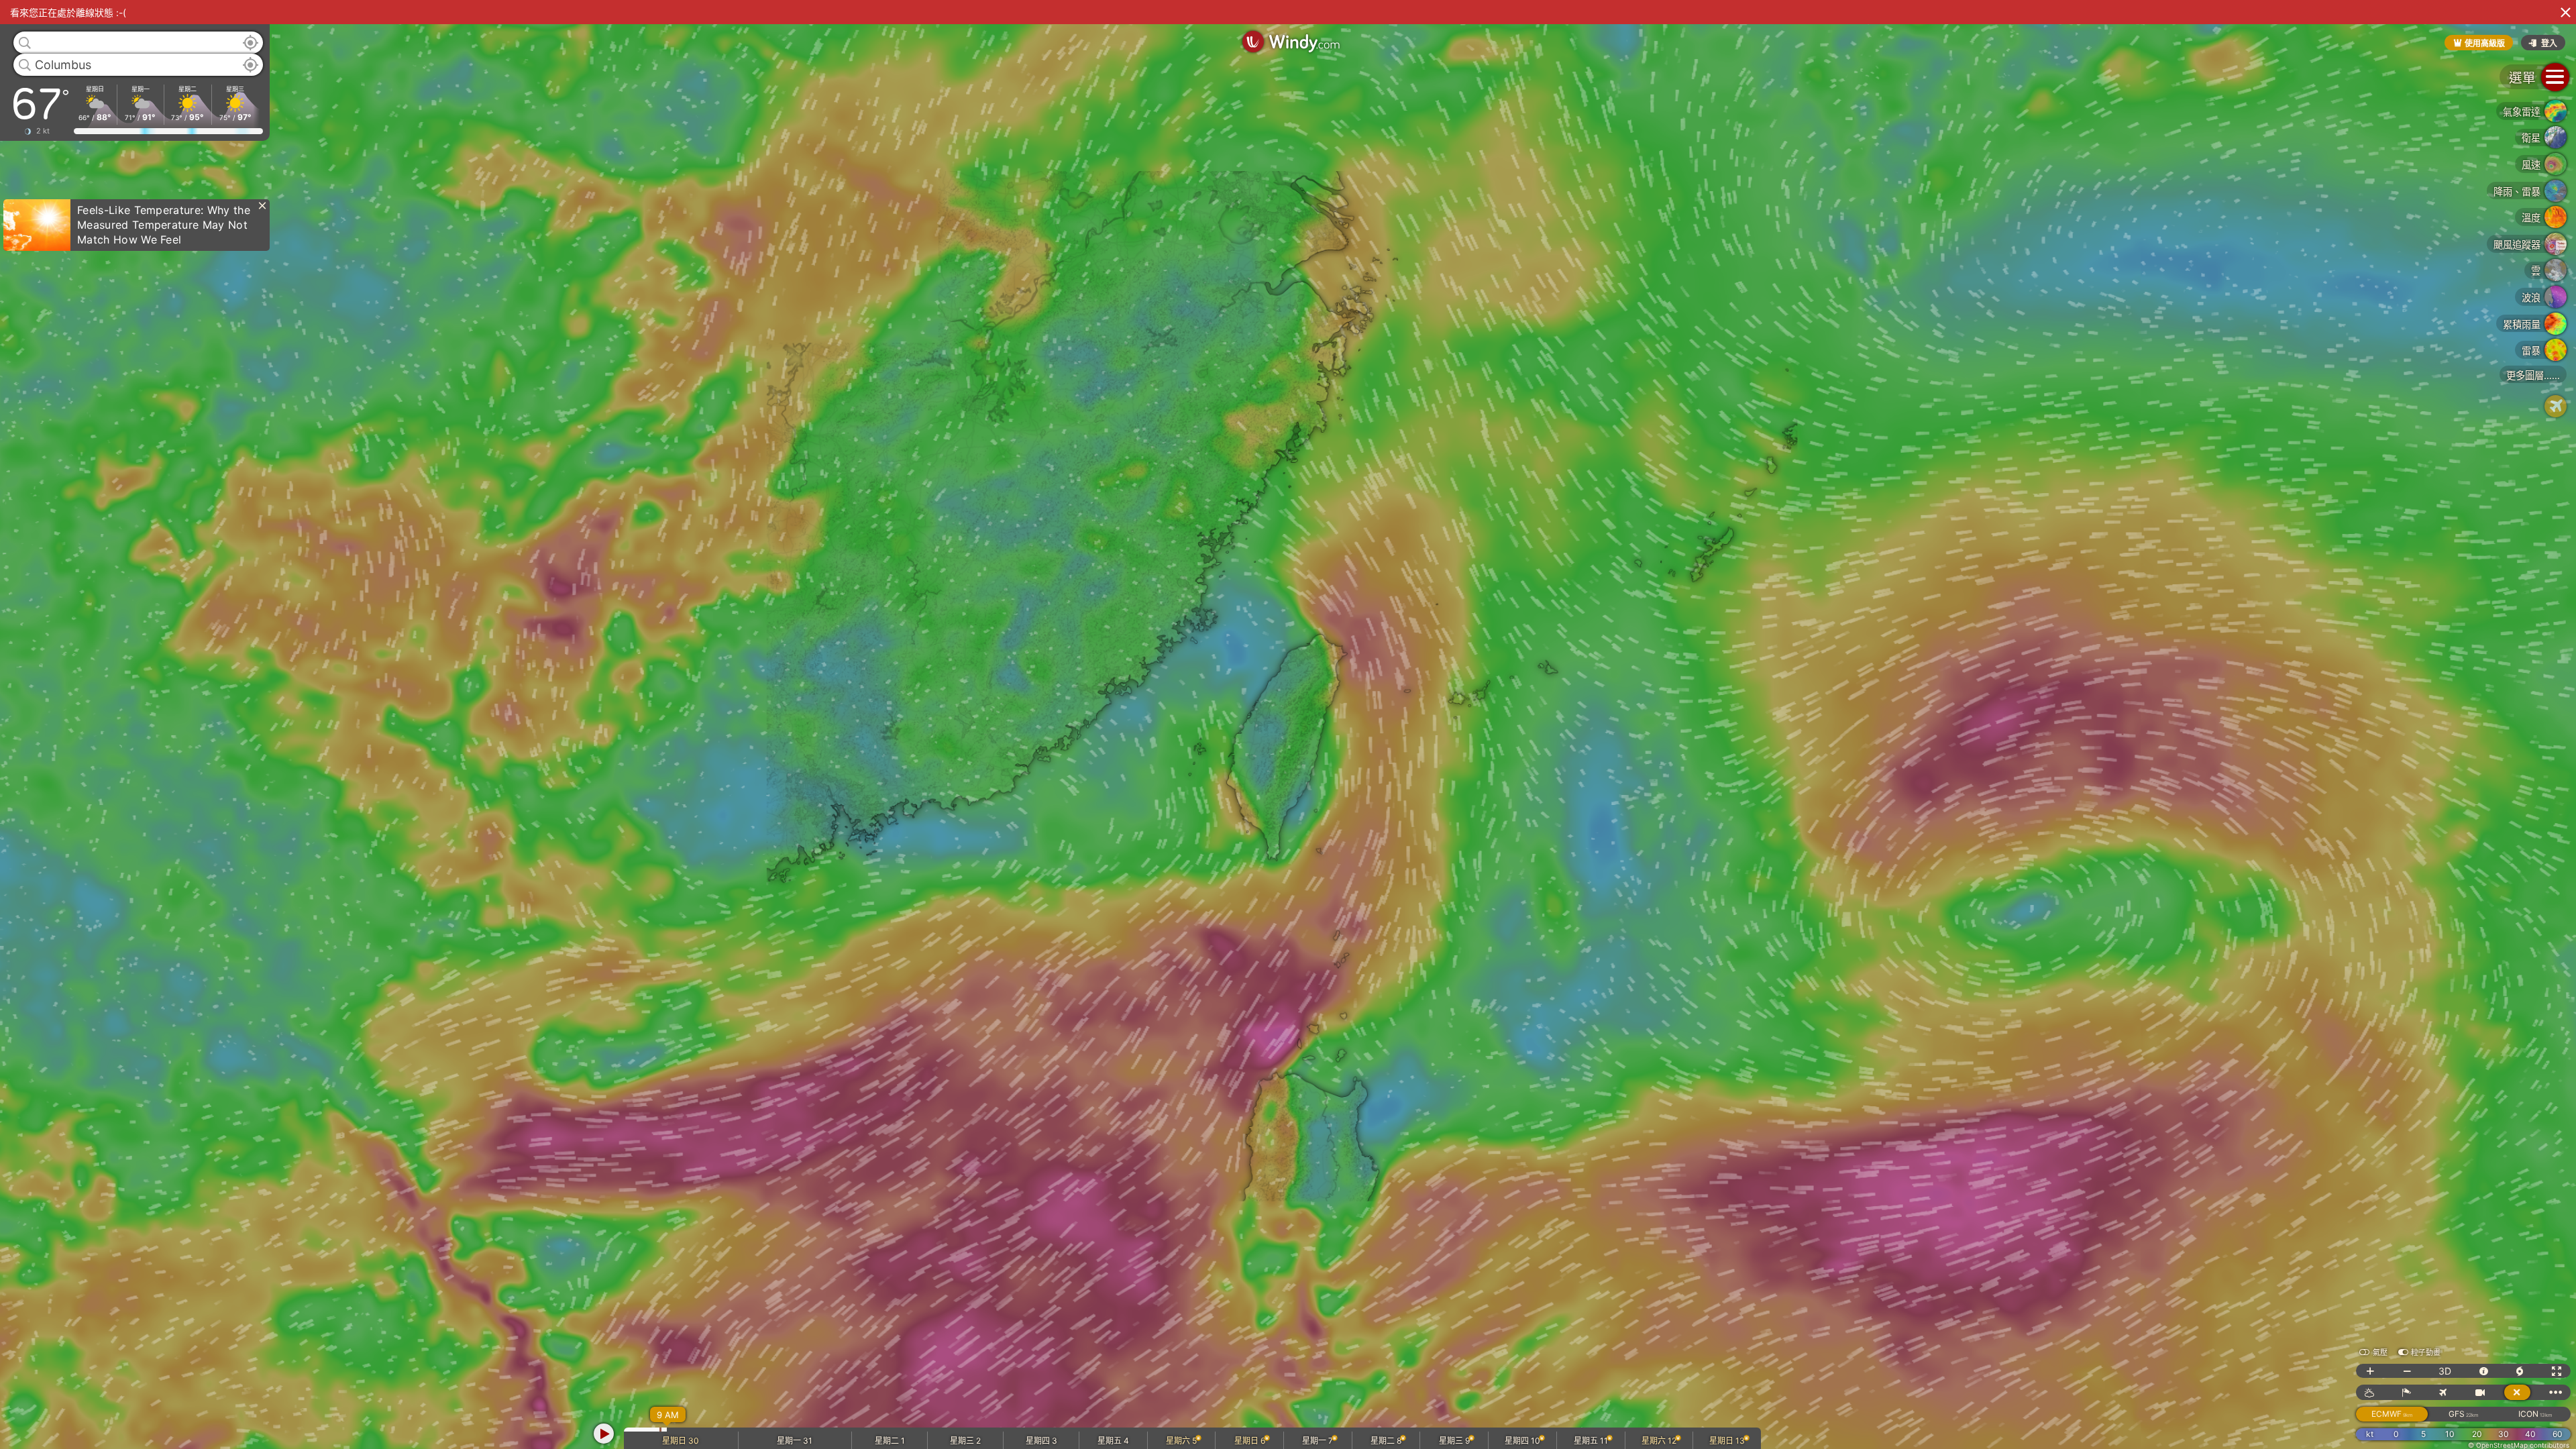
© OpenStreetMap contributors (2519, 1445)
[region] (1288, 724)
